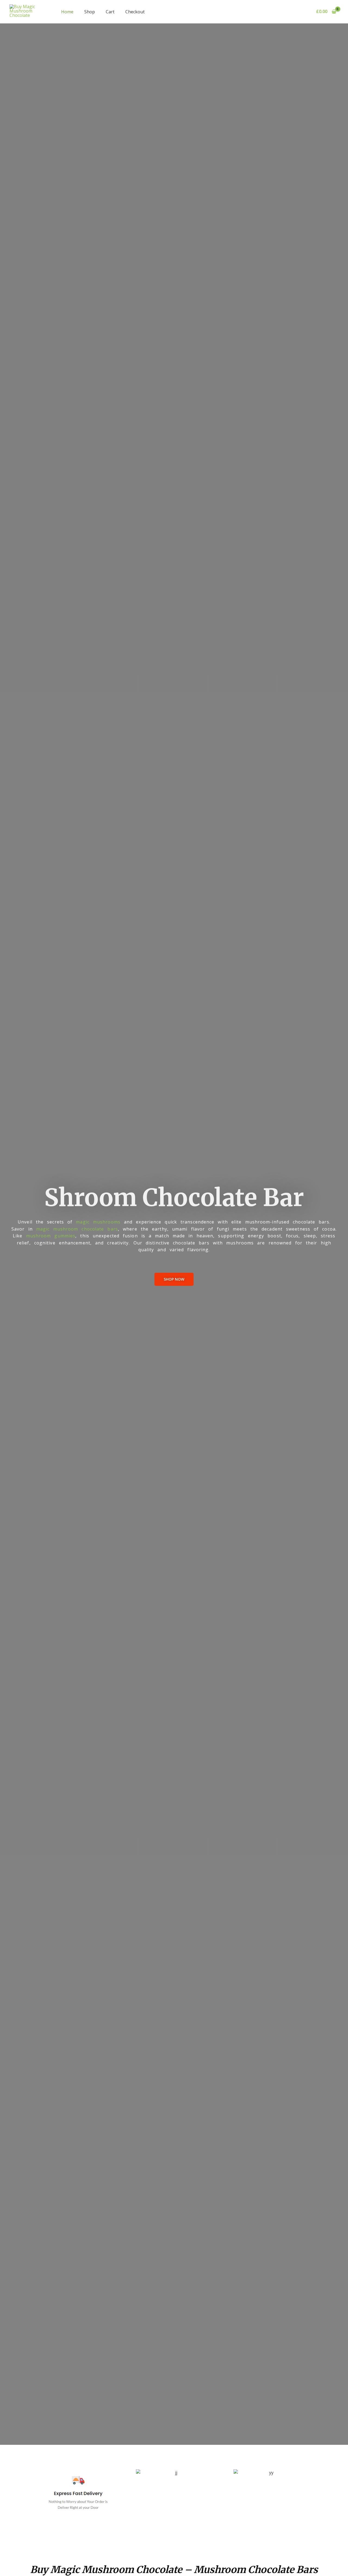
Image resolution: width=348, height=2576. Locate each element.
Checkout (135, 12)
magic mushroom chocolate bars (77, 1229)
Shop (90, 12)
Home (67, 12)
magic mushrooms (98, 1222)
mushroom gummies (51, 1236)
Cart (110, 12)
